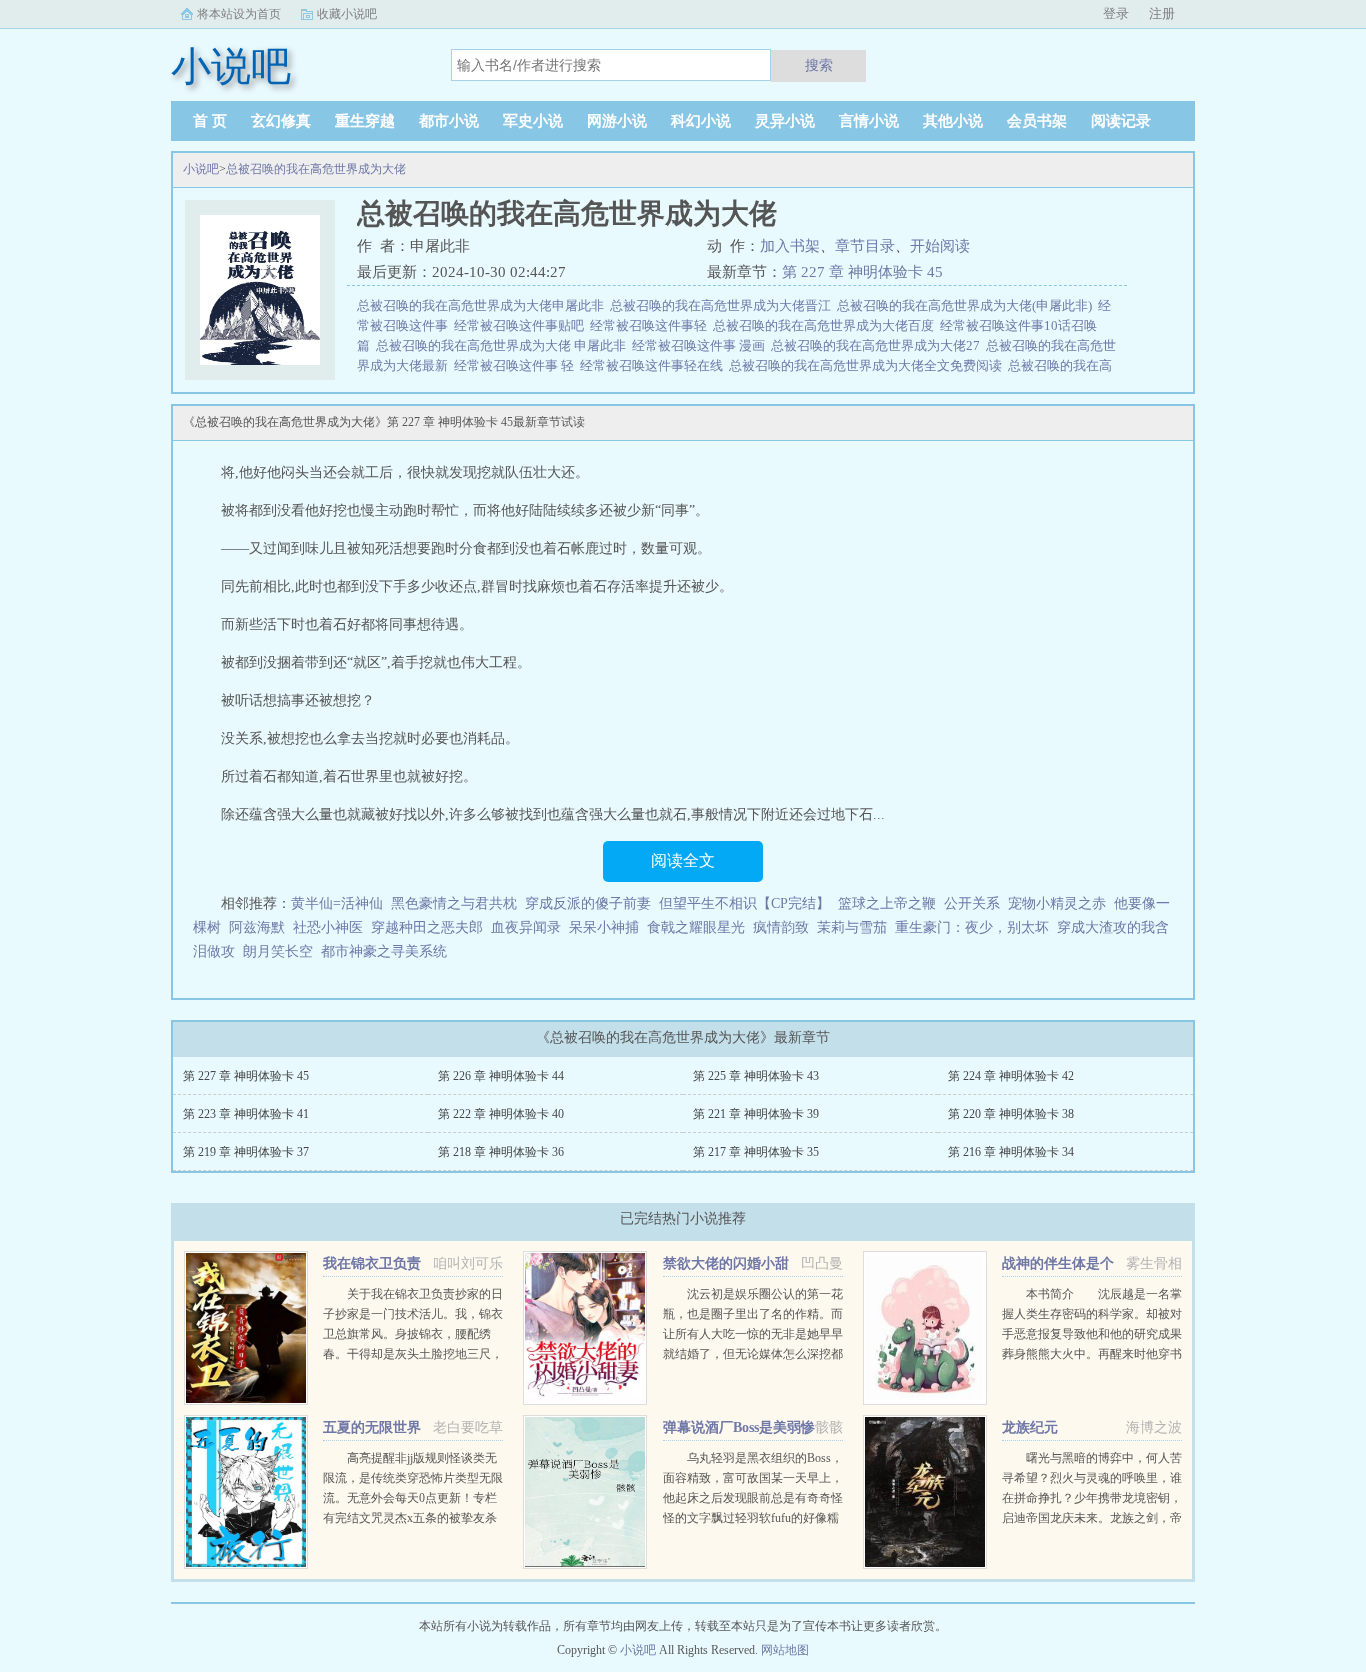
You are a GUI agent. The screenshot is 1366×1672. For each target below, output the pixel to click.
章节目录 (865, 246)
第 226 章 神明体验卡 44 (501, 1076)
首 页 (210, 121)
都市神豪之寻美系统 (384, 951)
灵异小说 (785, 121)
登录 (1116, 13)
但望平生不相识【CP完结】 (744, 903)
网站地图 (785, 1650)
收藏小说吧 (347, 14)
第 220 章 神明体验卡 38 (1011, 1114)
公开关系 (972, 903)
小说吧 (201, 169)
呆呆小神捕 (604, 927)
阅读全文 (683, 860)
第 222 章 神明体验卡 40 (501, 1114)
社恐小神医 (328, 927)
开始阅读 (940, 246)
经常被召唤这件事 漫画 (701, 345)
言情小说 (869, 121)
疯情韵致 (781, 927)
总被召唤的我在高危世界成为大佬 (316, 169)
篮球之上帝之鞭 (887, 903)
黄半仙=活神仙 (337, 903)
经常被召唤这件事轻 (651, 325)
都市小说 (449, 121)
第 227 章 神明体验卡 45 (862, 272)
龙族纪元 (1030, 1427)
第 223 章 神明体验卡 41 (246, 1114)
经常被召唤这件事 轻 (517, 365)
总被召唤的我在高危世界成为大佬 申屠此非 (504, 345)
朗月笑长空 (278, 951)
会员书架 (1037, 121)
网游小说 (617, 121)
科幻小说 (701, 121)
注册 (1162, 13)
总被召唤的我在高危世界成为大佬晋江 (723, 305)
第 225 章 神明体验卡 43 (756, 1076)
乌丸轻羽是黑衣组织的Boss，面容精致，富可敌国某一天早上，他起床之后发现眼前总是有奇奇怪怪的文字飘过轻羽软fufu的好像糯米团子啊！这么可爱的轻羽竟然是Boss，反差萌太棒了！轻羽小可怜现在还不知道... (753, 1518)
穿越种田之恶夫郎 (427, 927)
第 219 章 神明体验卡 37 (246, 1152)
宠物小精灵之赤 (1057, 903)
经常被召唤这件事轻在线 (654, 365)
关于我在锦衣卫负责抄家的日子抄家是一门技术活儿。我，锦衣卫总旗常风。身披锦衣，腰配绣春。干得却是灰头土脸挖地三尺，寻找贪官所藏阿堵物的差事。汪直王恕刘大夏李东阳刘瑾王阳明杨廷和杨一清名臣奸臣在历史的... (413, 1354)
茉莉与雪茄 (852, 927)
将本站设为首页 (239, 14)
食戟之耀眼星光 (696, 927)
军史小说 (533, 121)
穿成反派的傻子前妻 (588, 903)
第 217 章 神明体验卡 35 (756, 1152)
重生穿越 (365, 121)
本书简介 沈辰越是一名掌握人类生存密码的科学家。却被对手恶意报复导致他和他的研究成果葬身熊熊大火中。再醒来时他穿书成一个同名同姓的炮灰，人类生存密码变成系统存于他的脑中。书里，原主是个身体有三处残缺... (1092, 1354)
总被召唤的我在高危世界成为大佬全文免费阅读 (868, 365)
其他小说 (953, 121)
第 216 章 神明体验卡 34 (1011, 1152)
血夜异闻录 (526, 927)
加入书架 (790, 246)
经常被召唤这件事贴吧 (522, 325)
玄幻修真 (281, 121)
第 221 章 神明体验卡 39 (756, 1114)
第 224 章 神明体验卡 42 (1011, 1076)
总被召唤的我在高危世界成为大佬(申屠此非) (967, 305)
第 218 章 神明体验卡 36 (501, 1152)
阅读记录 (1121, 121)
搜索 (819, 65)
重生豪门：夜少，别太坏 (972, 927)
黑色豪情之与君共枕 (454, 903)
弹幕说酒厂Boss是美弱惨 (739, 1427)
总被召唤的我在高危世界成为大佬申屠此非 (483, 305)
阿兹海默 (257, 927)
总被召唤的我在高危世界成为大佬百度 (826, 325)
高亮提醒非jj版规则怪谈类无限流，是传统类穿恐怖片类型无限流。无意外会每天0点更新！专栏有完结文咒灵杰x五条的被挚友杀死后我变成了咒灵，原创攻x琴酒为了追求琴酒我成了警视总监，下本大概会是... (413, 1518)
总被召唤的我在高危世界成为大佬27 (878, 345)
